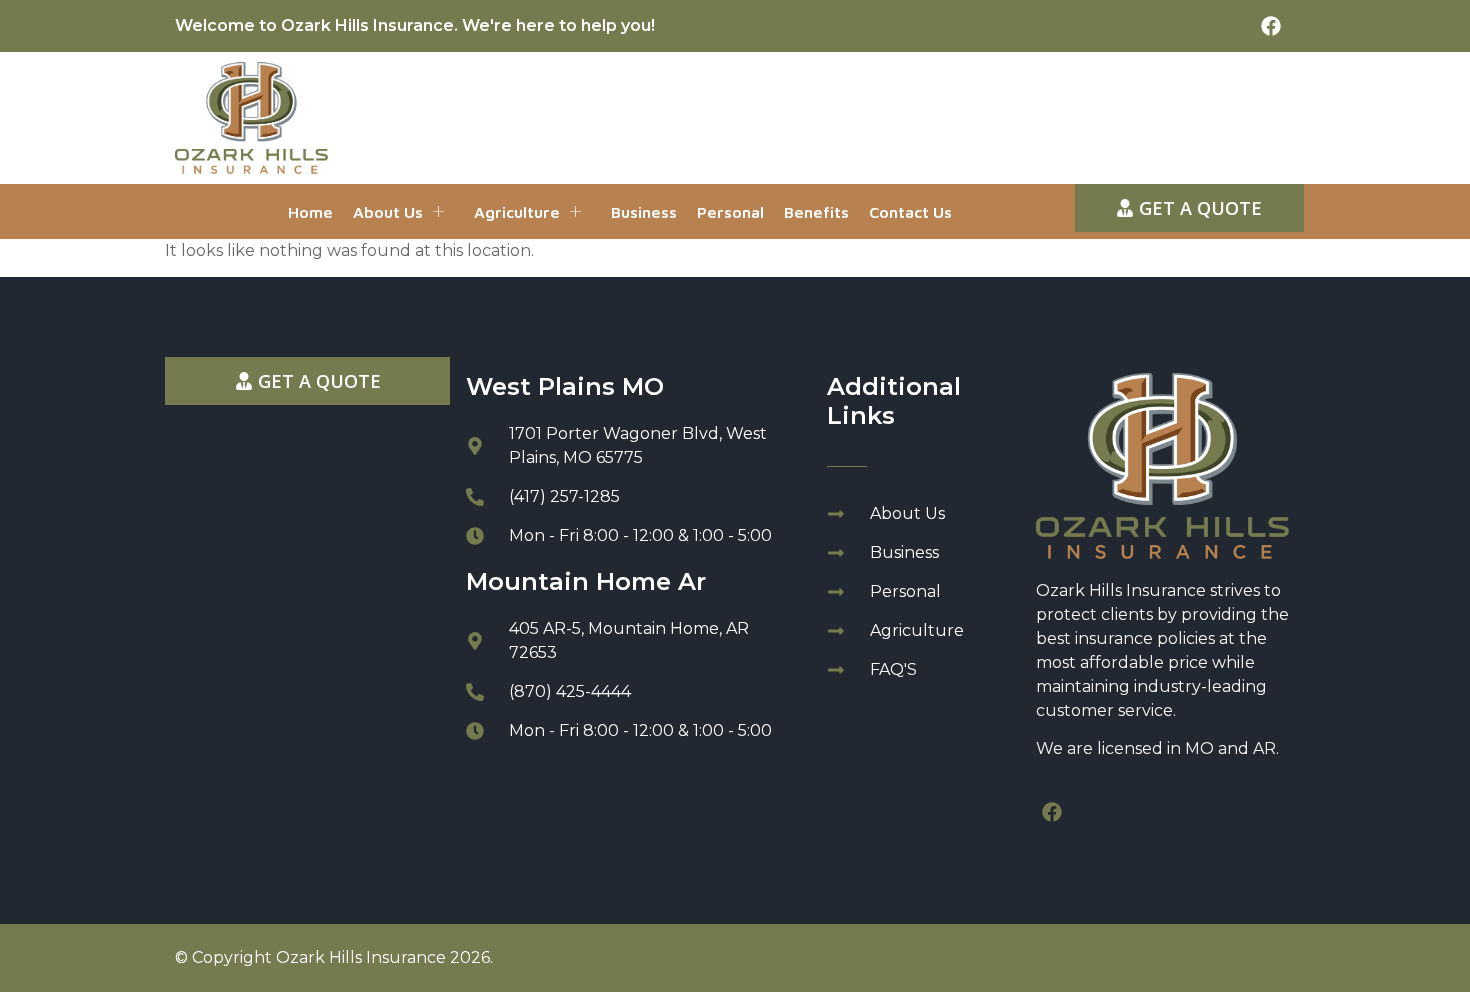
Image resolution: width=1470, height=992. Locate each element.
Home (310, 212)
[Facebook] (1271, 26)
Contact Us (910, 212)
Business (644, 212)
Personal (730, 212)
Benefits (816, 212)
